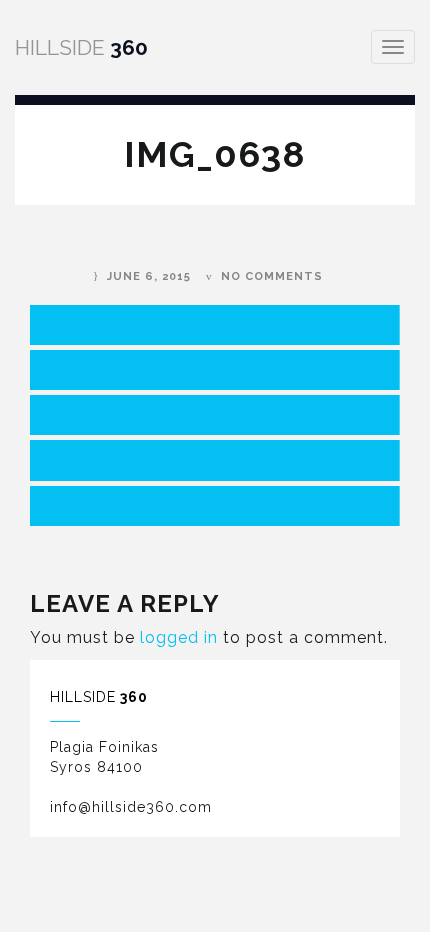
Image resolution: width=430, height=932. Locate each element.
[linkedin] (215, 460)
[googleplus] (215, 415)
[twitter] (215, 370)
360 (81, 47)
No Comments (272, 276)
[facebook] (215, 325)
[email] (215, 506)
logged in (179, 637)
